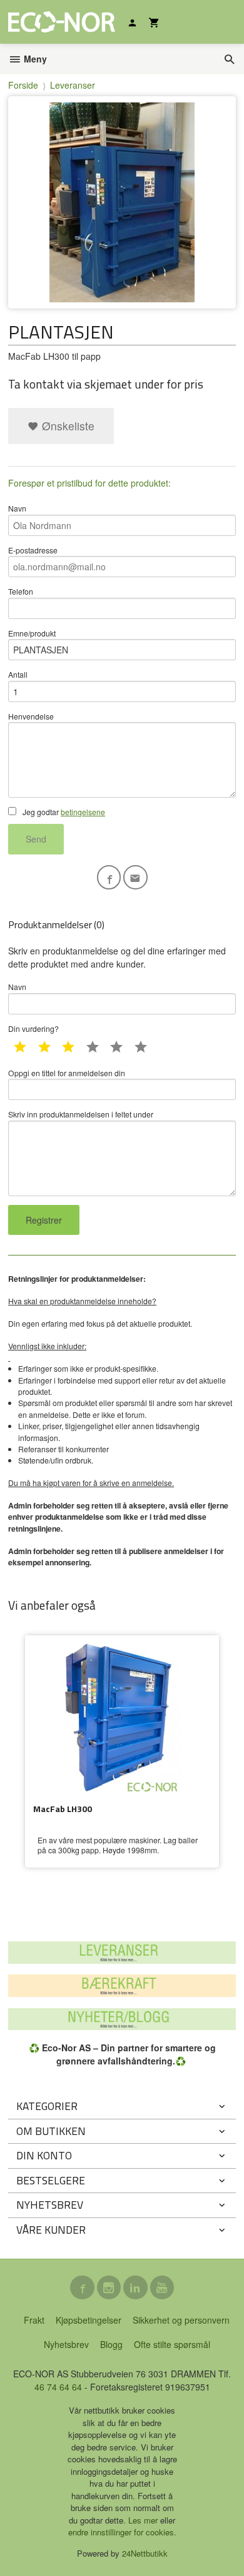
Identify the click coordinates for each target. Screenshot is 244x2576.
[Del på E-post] (135, 877)
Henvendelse (31, 716)
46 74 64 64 (58, 2387)
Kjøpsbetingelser (89, 2320)
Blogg (111, 2344)
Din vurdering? (33, 1028)
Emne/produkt (32, 633)
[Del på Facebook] (109, 877)
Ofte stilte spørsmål (172, 2344)
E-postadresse (33, 550)
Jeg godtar (63, 812)
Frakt (34, 2320)
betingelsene (83, 812)
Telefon (21, 591)
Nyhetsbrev (66, 2344)
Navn (17, 508)
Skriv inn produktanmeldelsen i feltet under (81, 1114)
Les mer (144, 2520)
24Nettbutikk (145, 2553)
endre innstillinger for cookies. (122, 2532)
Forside (23, 85)
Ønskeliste (67, 426)
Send (36, 839)
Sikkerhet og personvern (181, 2320)
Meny (34, 59)
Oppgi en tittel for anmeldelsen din (67, 1073)
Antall (18, 674)
